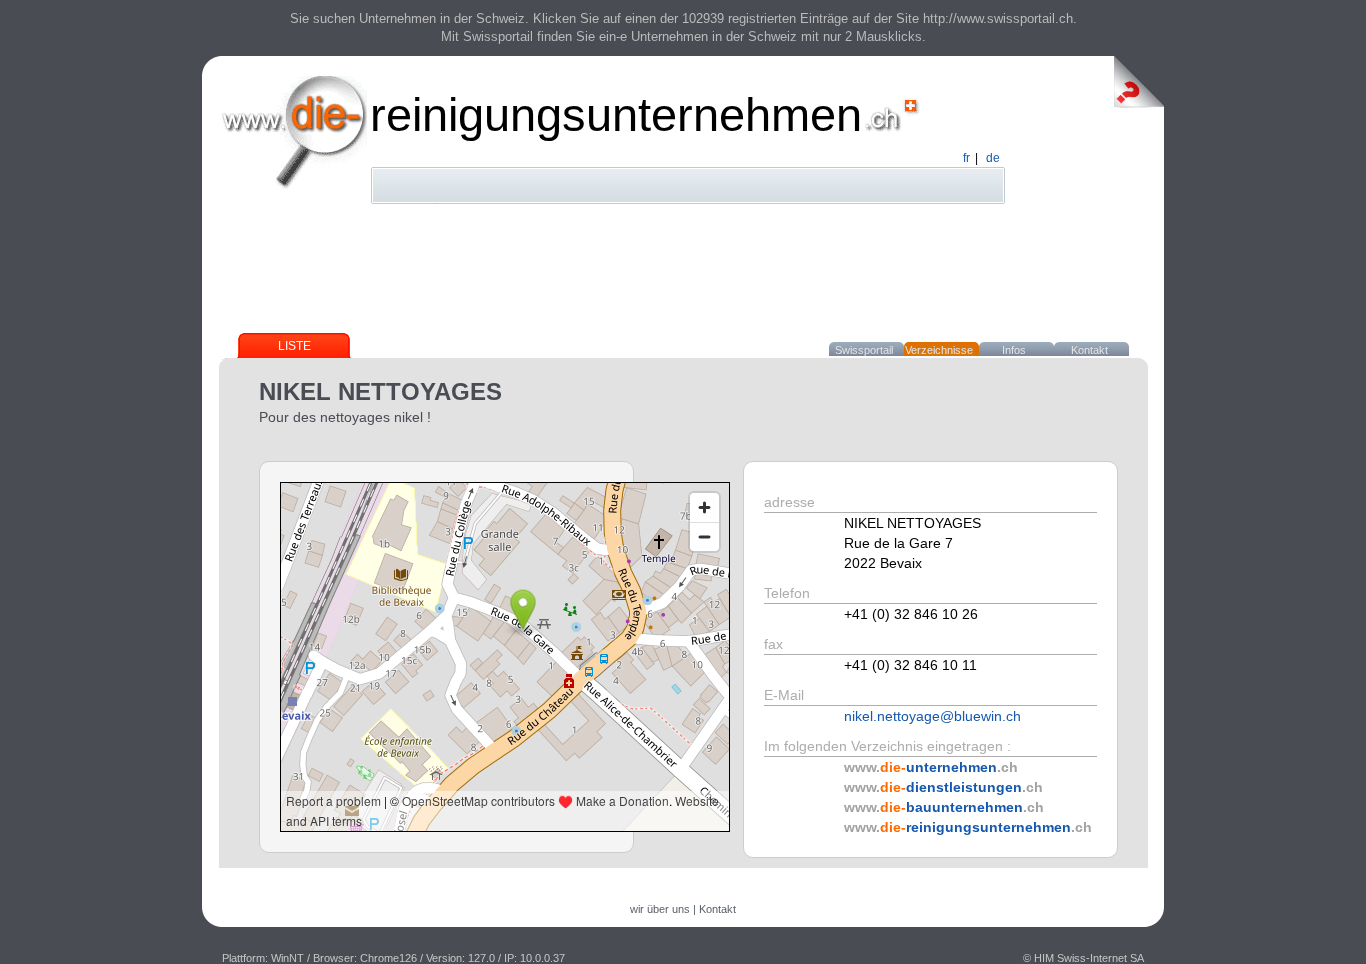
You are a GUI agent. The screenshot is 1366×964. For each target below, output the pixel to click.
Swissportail (864, 350)
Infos (1014, 350)
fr (966, 158)
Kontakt (1089, 350)
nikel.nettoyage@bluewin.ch (932, 716)
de (993, 158)
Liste (294, 346)
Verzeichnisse (939, 350)
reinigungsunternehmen (616, 114)
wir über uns (660, 909)
